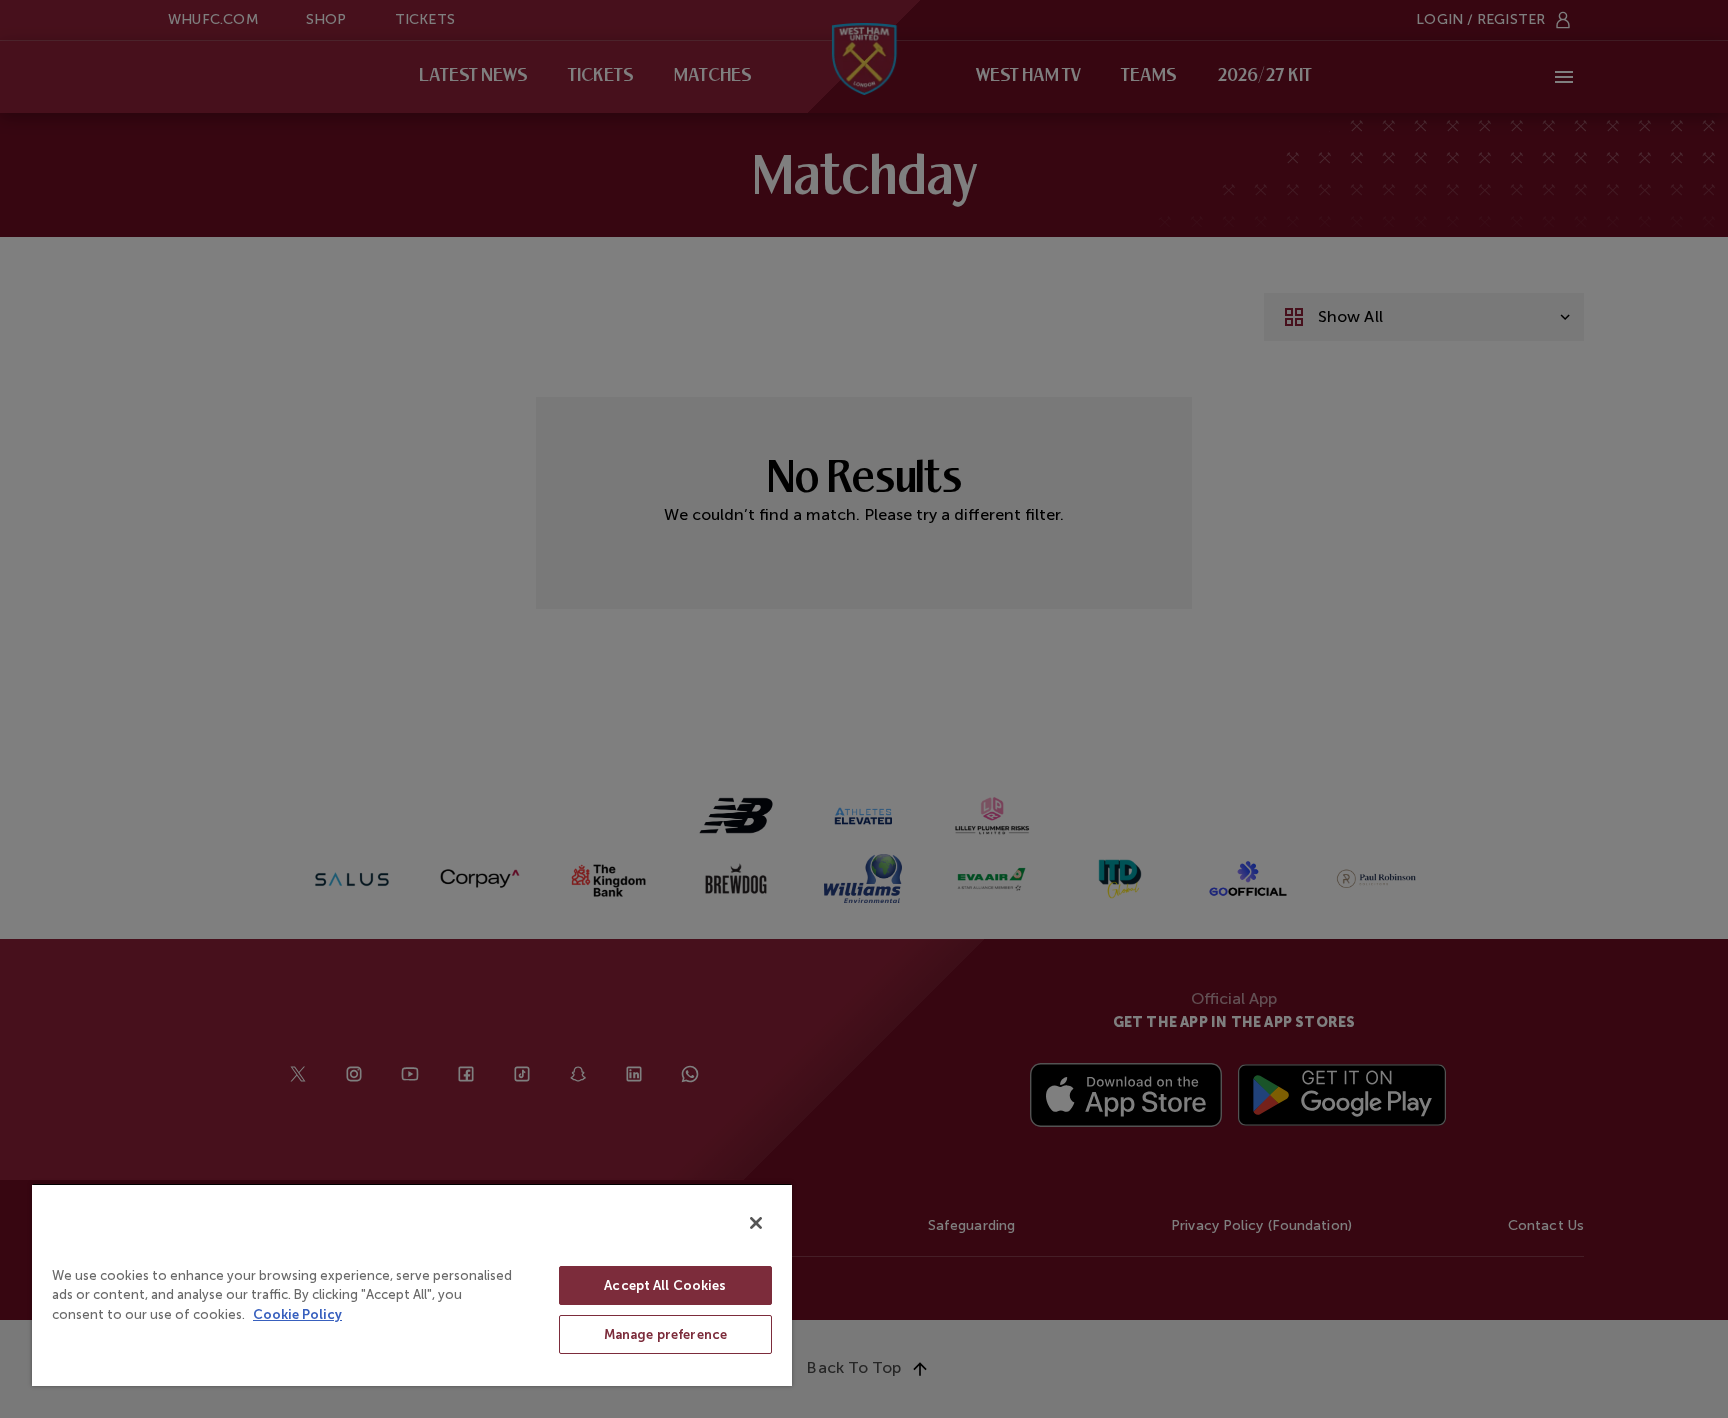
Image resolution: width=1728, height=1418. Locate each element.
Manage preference (665, 1334)
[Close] (756, 1223)
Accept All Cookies (665, 1285)
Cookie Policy (297, 1314)
